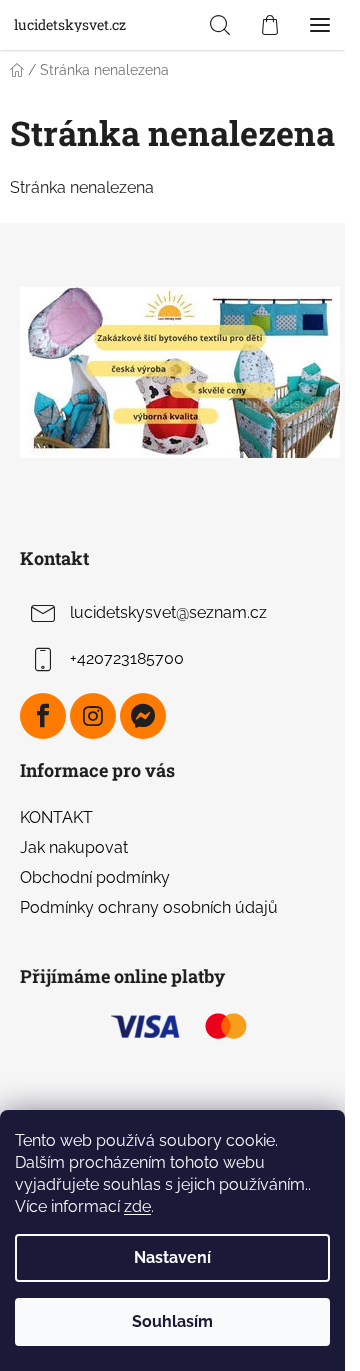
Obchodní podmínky (95, 877)
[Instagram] (93, 716)
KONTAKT (56, 817)
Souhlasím (172, 1321)
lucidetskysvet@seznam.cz (168, 612)
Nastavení (172, 1257)
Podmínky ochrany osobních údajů (149, 907)
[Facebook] (43, 716)
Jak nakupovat (74, 847)
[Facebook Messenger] (143, 716)
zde (137, 1206)
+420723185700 (127, 658)
